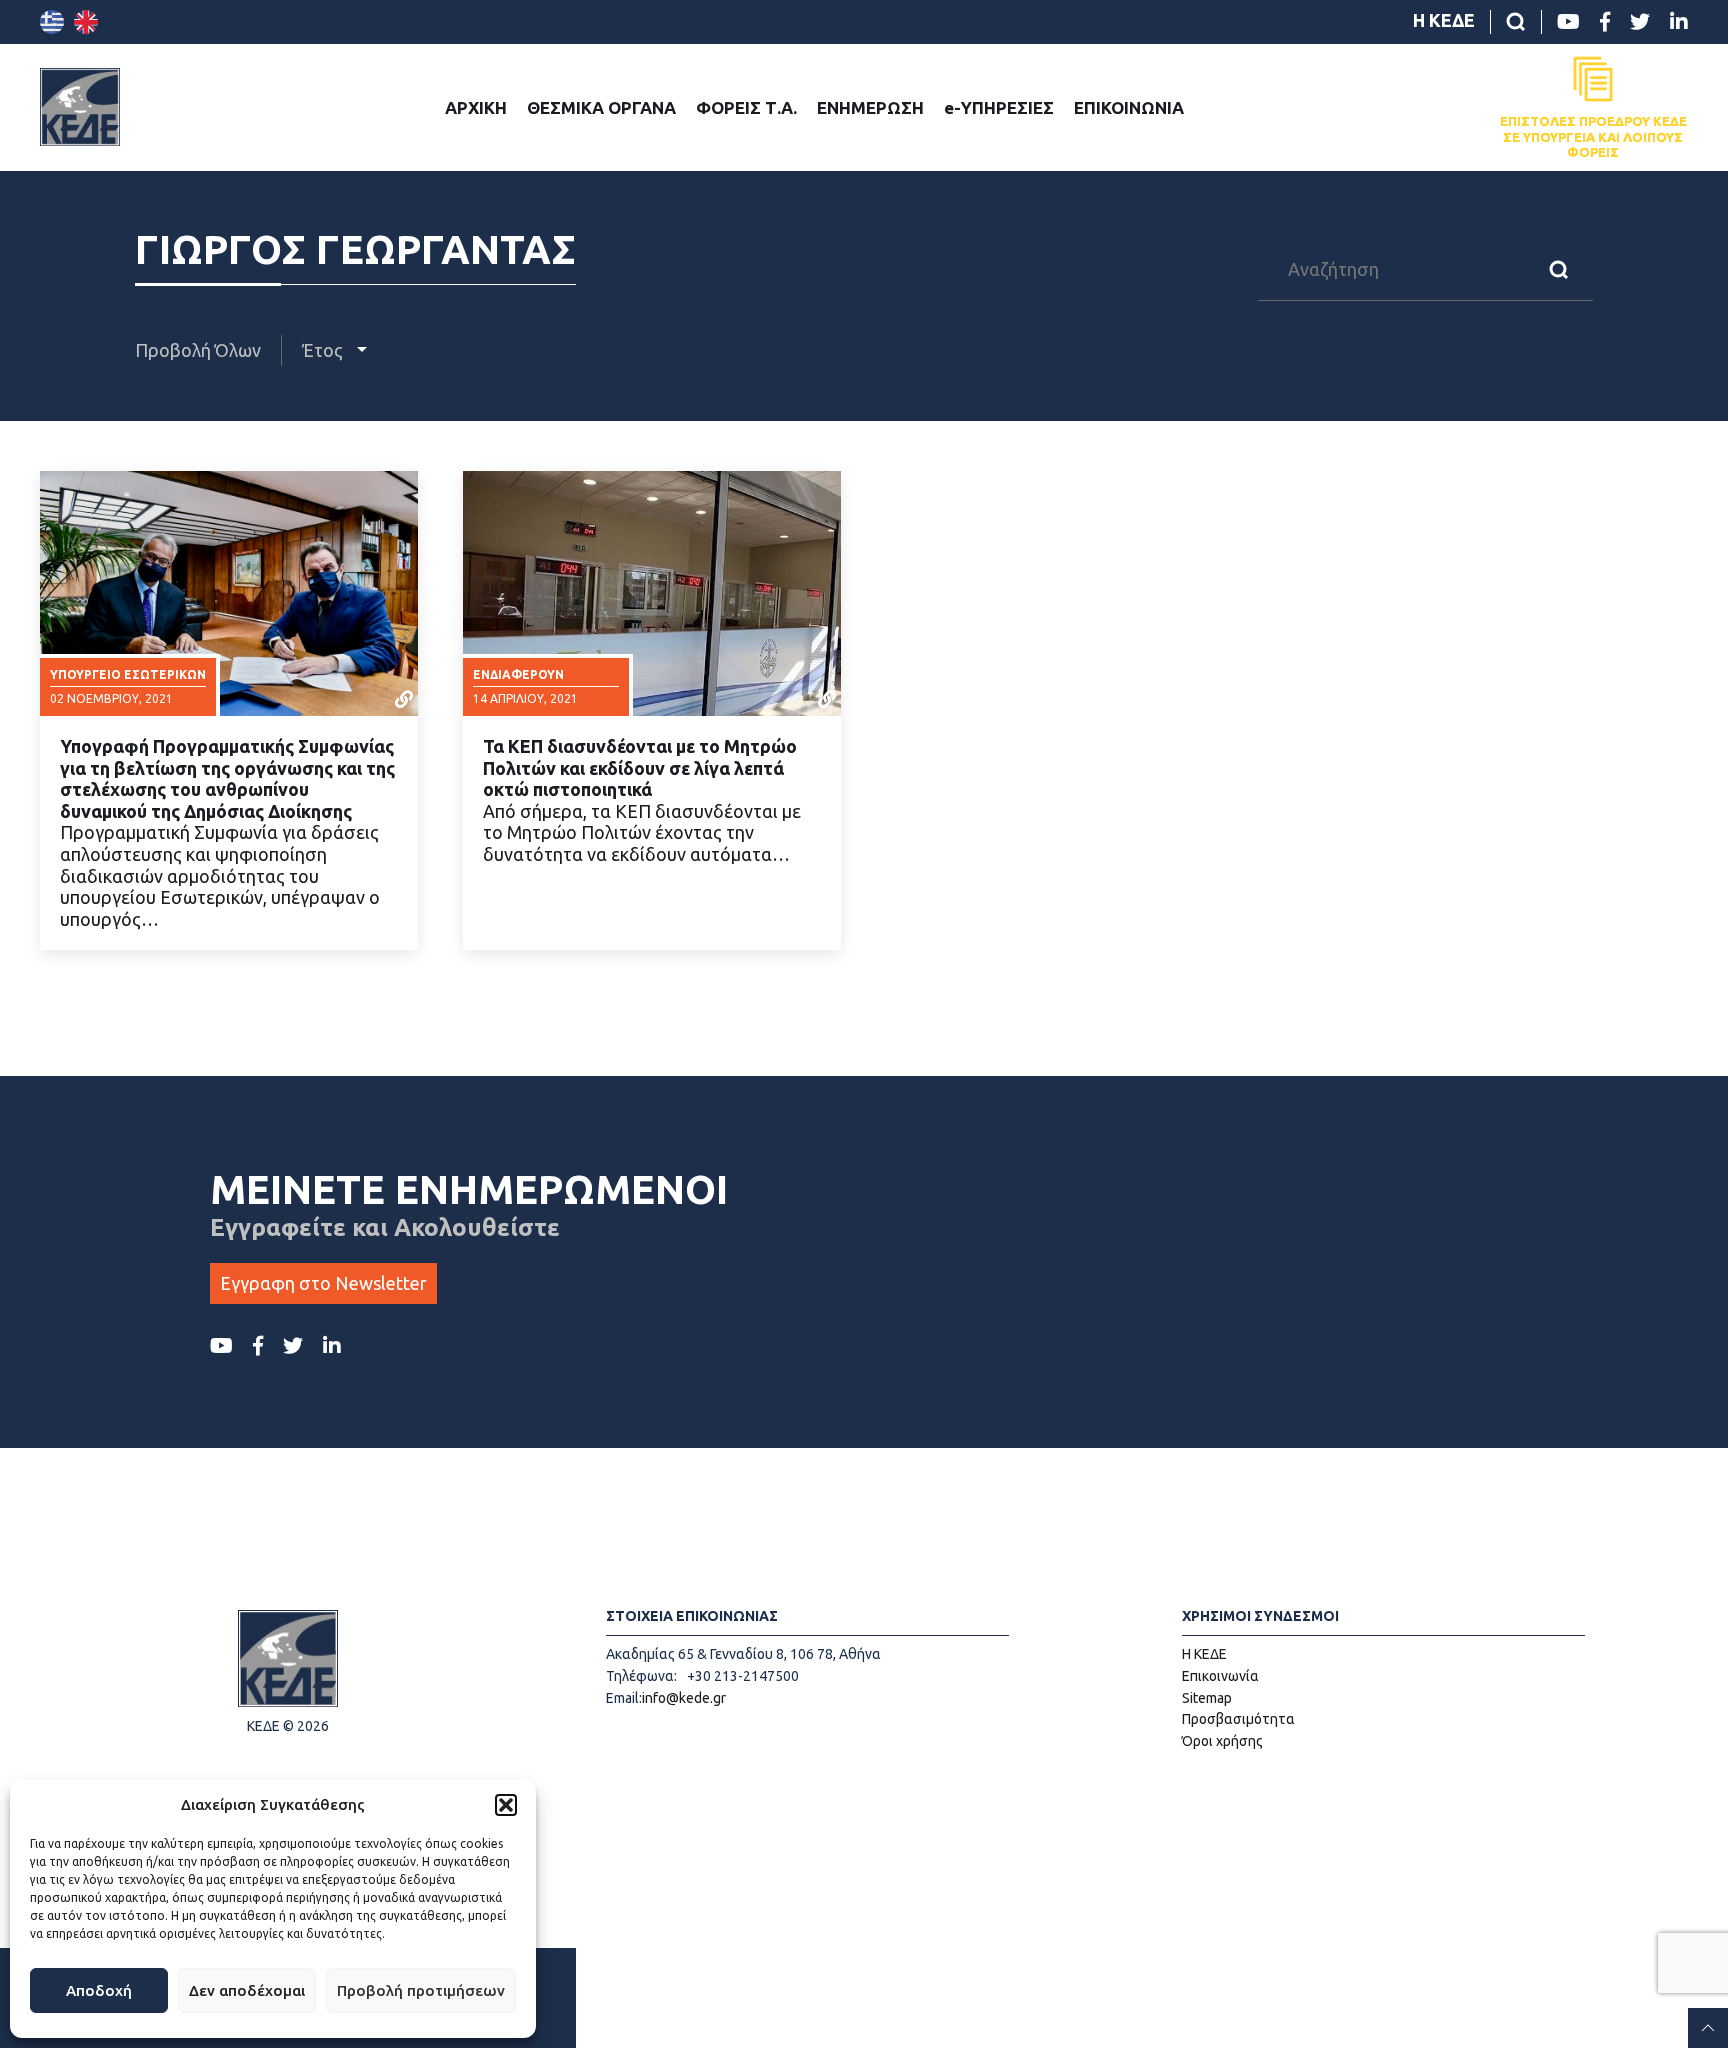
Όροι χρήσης (1222, 1741)
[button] (506, 1805)
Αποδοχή (99, 1990)
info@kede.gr (684, 1698)
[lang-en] (86, 22)
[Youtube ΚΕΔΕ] (1568, 22)
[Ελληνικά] (52, 22)
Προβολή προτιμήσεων (421, 1990)
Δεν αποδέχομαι (247, 1990)
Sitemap (1207, 1698)
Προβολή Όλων (198, 350)
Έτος (324, 350)
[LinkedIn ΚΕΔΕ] (1679, 22)
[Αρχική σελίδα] (80, 107)
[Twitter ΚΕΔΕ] (1640, 22)
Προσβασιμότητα (1238, 1719)
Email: (624, 1698)
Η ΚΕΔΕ (1444, 20)
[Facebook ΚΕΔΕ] (1605, 22)
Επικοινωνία (1220, 1676)
